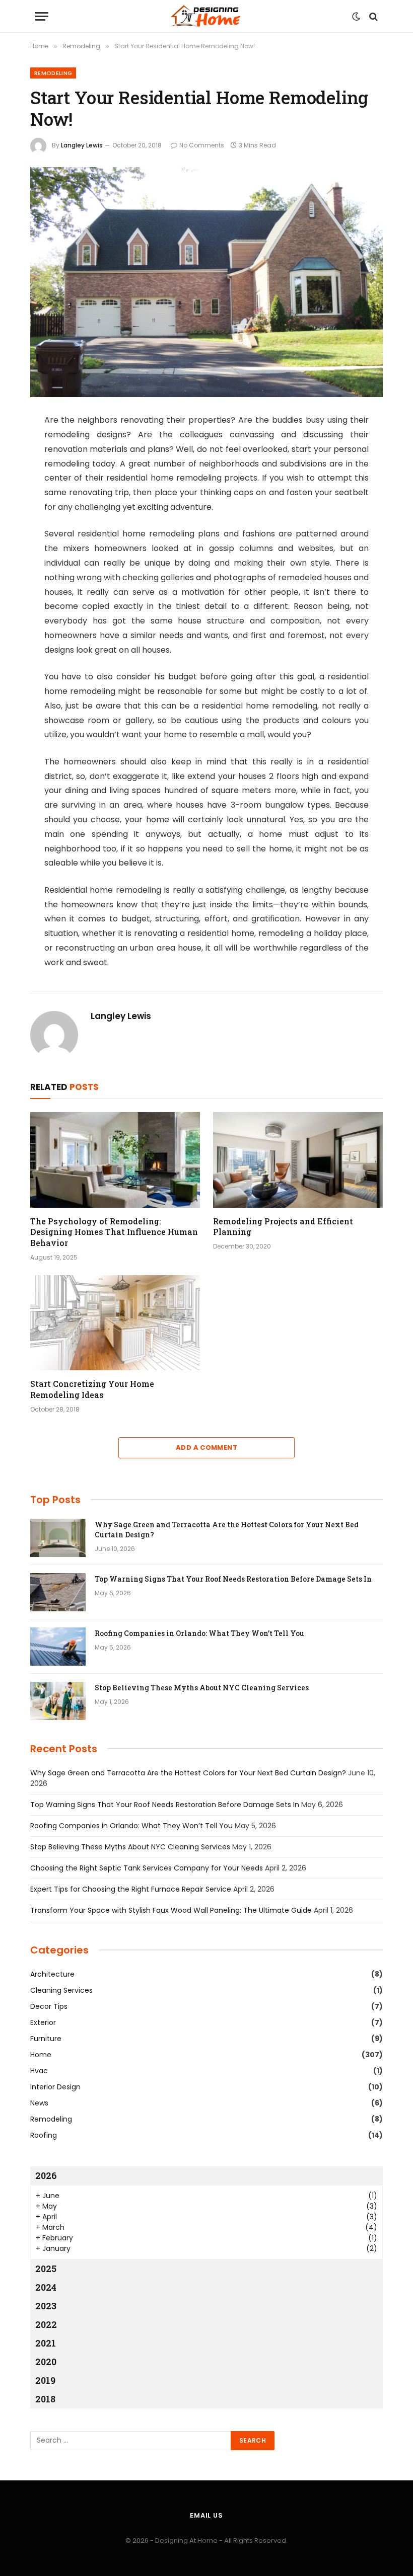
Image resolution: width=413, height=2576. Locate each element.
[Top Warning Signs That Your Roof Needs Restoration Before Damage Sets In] (58, 1592)
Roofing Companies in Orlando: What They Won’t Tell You (199, 1633)
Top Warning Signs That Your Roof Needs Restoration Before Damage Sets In (233, 1579)
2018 (45, 2399)
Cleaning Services (61, 1990)
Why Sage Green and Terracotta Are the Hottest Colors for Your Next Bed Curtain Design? (227, 1530)
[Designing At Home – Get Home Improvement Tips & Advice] (206, 16)
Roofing (44, 2135)
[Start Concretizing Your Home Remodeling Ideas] (115, 1323)
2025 (46, 2269)
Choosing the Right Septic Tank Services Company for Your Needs (147, 1868)
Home (41, 2055)
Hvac (39, 2071)
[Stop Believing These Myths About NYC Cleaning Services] (58, 1701)
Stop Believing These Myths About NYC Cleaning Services (202, 1688)
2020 (46, 2362)
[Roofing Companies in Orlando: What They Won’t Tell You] (58, 1647)
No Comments (202, 145)
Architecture (52, 1974)
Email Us (206, 2515)
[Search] (372, 16)
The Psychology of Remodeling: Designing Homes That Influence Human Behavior (114, 1232)
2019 (45, 2380)
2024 (46, 2287)
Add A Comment (206, 1448)
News (39, 2103)
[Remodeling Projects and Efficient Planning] (298, 1160)
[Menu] (42, 16)
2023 (46, 2306)
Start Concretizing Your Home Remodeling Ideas (92, 1389)
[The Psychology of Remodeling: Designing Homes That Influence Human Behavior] (115, 1160)
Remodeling (53, 73)
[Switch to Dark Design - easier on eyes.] (356, 17)
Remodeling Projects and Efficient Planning (283, 1227)
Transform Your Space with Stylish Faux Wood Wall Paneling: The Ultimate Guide (171, 1910)
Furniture (46, 2039)
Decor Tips (49, 2006)
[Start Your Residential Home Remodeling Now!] (206, 282)
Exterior (43, 2022)
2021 (46, 2343)
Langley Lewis (82, 145)
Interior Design (55, 2087)
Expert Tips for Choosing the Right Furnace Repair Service (131, 1889)
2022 (46, 2324)
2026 (46, 2175)
